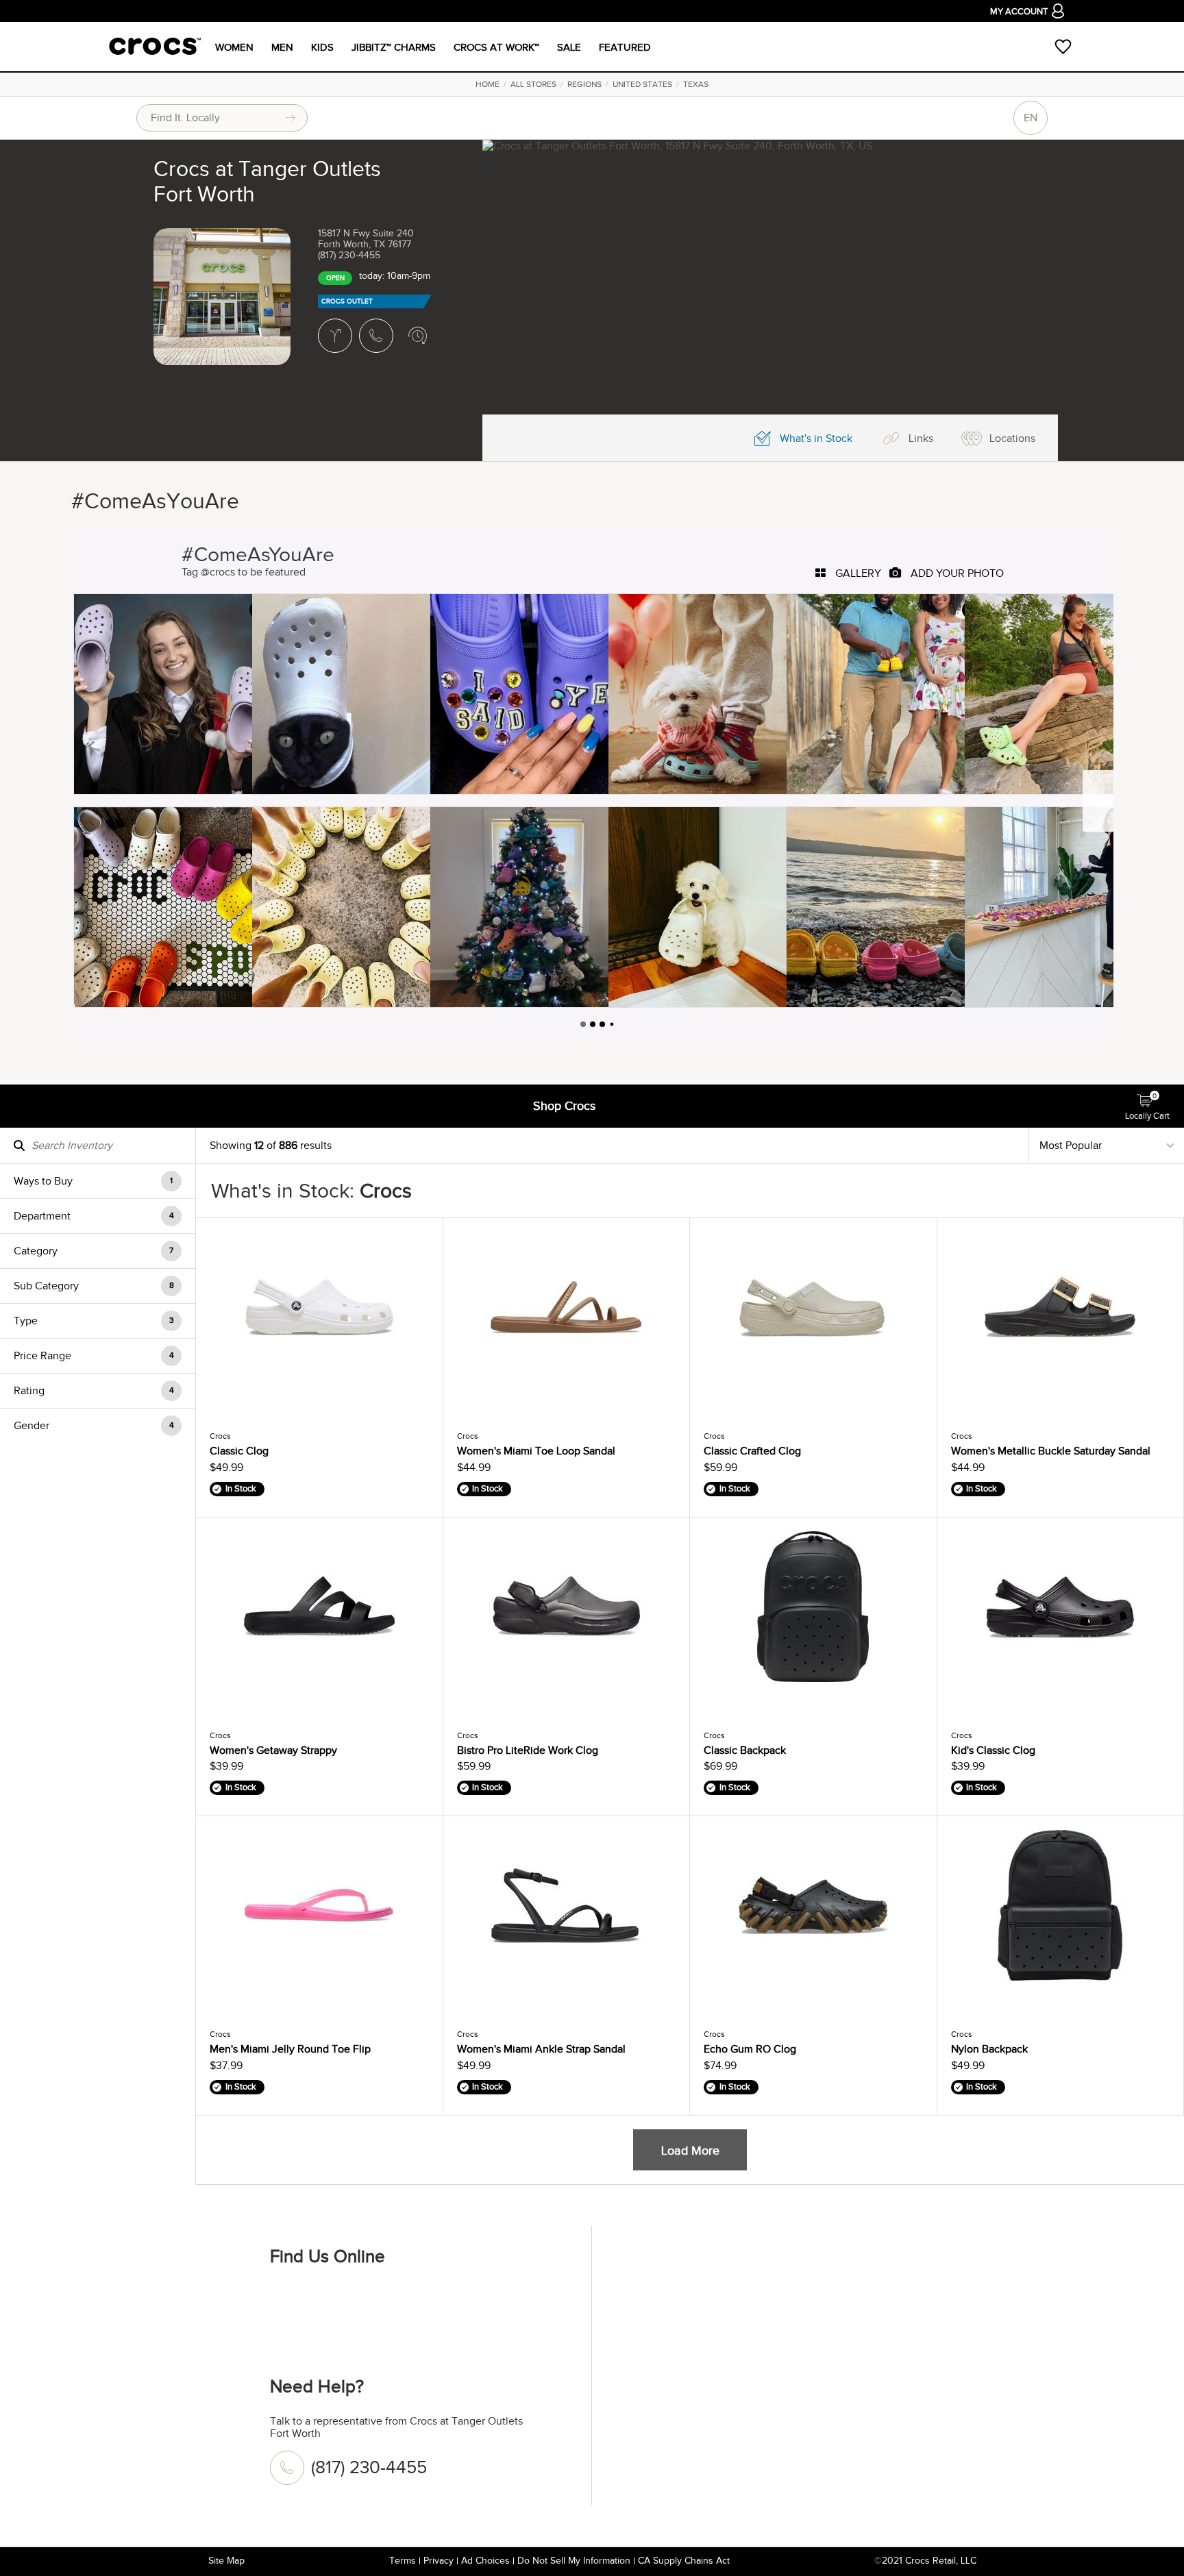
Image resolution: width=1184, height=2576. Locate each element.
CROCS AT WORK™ (496, 47)
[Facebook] (287, 2302)
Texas (696, 84)
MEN (282, 47)
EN (1031, 118)
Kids (322, 47)
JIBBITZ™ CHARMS (394, 47)
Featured (625, 47)
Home (488, 84)
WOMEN (234, 47)
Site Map (226, 2561)
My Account (1019, 12)
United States (642, 84)
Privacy (439, 2561)
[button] (98, 1181)
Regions (584, 84)
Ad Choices (485, 2561)
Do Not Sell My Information (574, 2561)
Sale (569, 47)
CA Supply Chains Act (684, 2561)
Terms (403, 2561)
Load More (690, 2151)
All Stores (533, 84)
